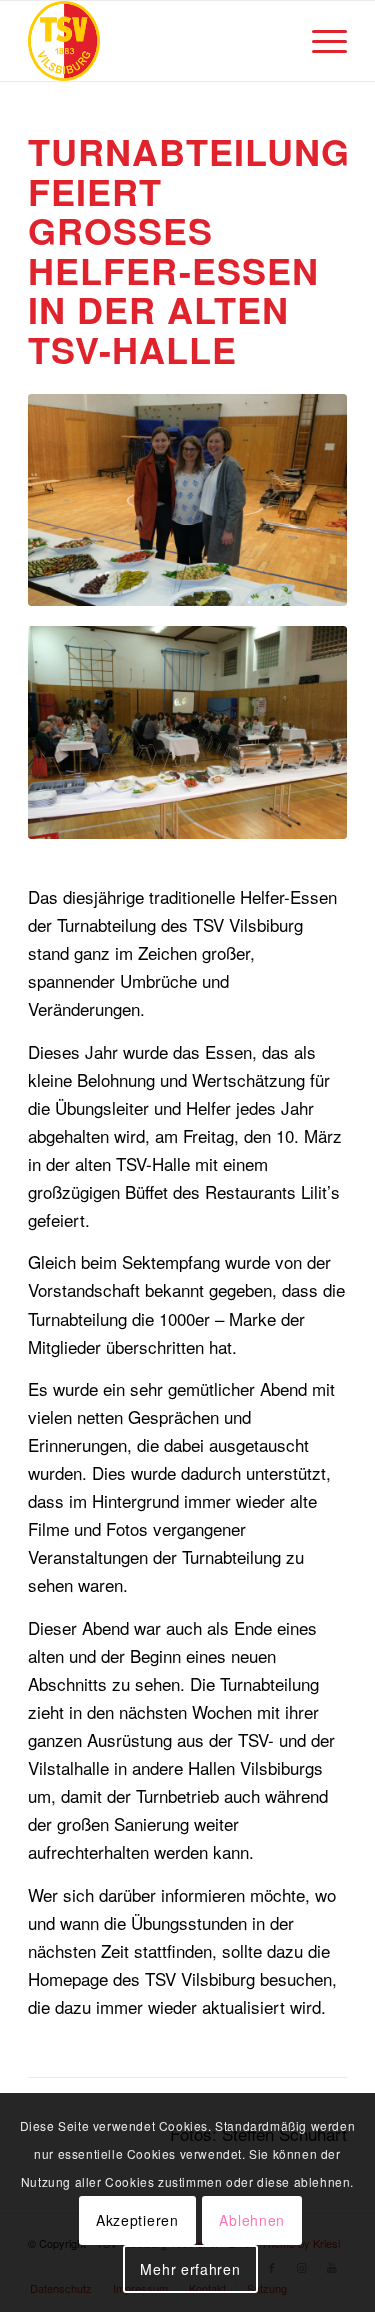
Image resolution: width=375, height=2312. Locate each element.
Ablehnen (252, 2220)
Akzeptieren (137, 2220)
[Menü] (319, 41)
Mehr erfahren (190, 2269)
